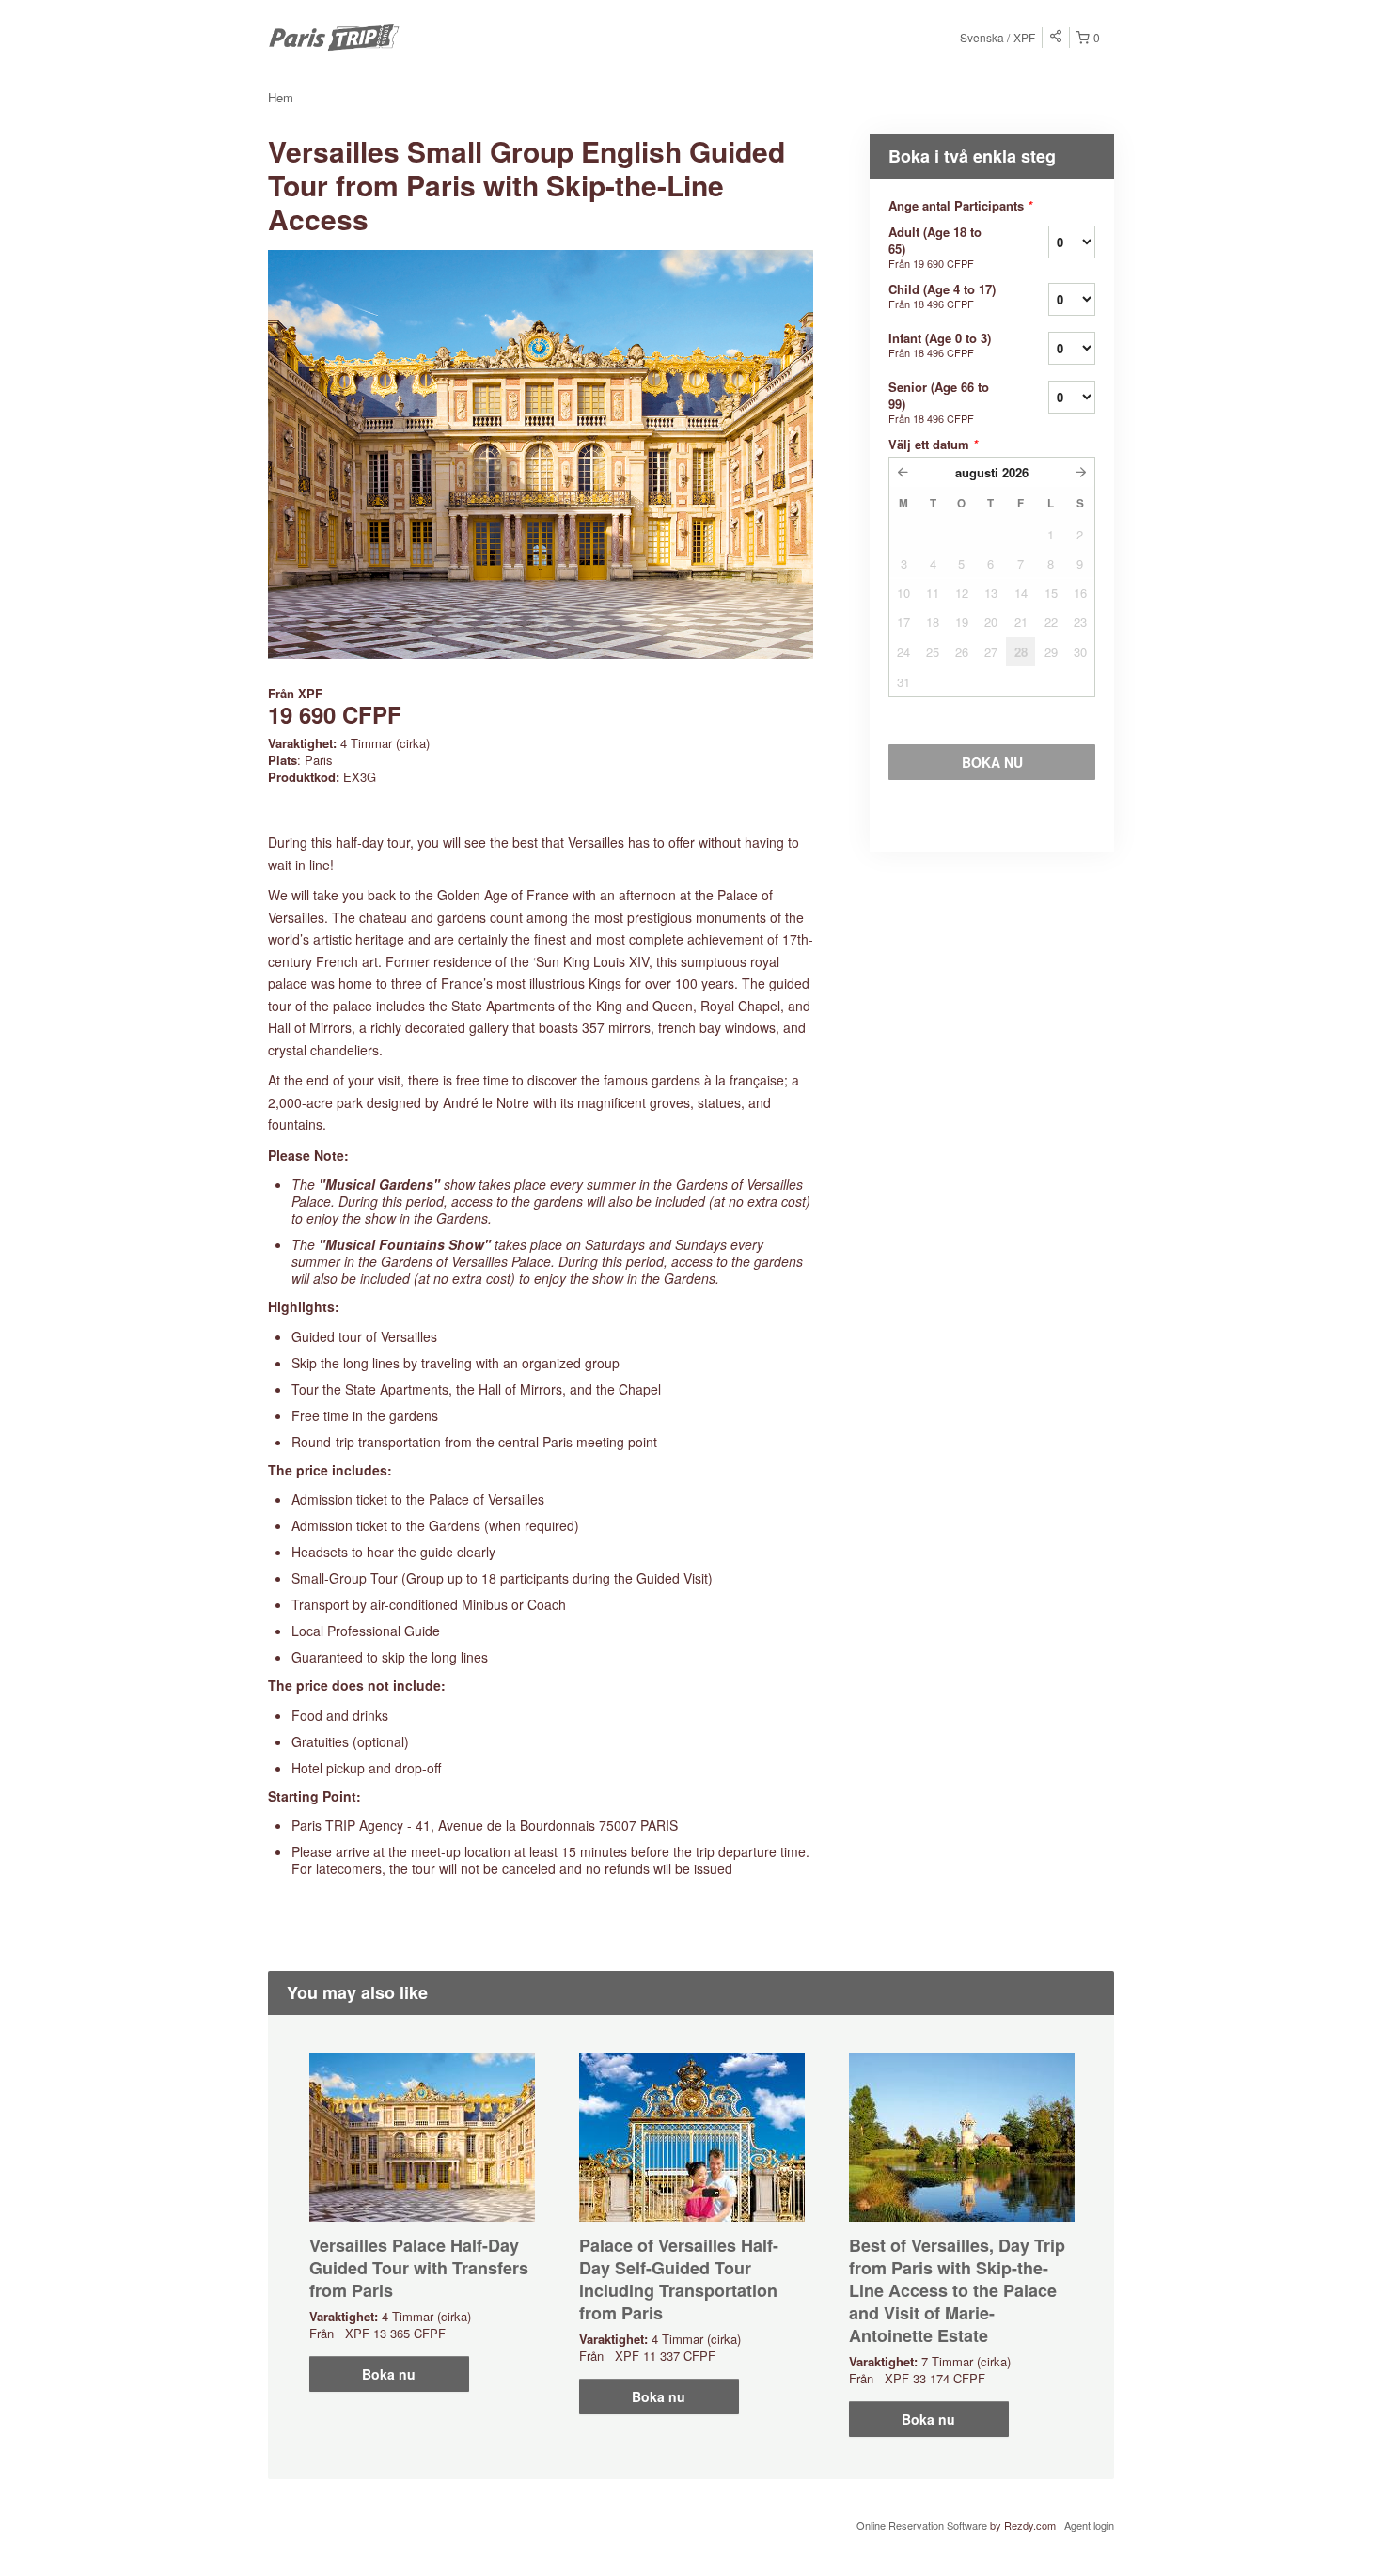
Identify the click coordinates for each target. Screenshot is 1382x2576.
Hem (281, 97)
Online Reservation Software (922, 2525)
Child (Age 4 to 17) (942, 296)
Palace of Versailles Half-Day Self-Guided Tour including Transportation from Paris (679, 2279)
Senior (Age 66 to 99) (939, 402)
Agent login (1089, 2525)
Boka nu (389, 2374)
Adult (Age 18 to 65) (935, 247)
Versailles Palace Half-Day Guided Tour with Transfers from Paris (419, 2268)
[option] (422, 2222)
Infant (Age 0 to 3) (940, 344)
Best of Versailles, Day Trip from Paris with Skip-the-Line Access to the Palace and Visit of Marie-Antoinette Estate (957, 2290)
